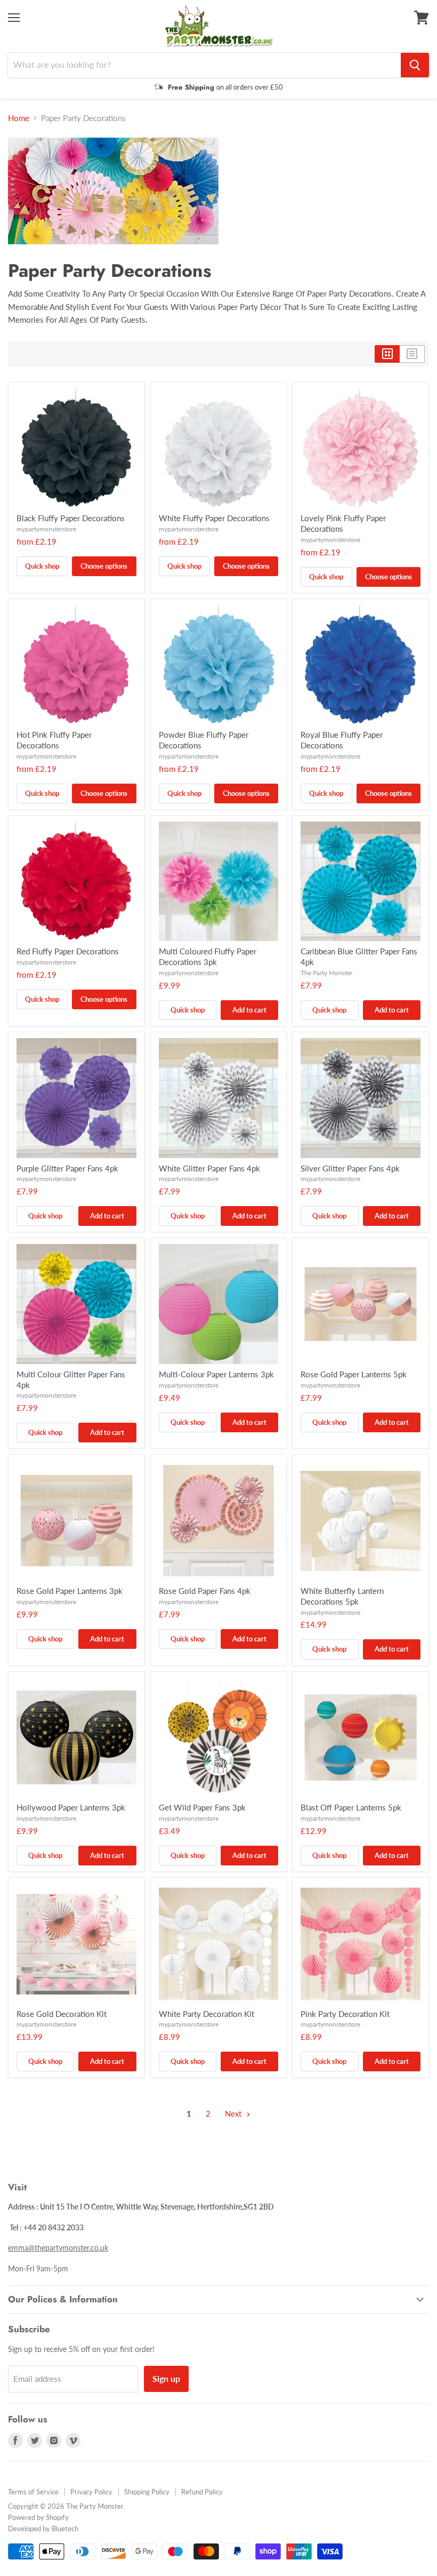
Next (234, 2114)
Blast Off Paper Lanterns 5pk (351, 1807)
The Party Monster (326, 973)
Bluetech (65, 2529)
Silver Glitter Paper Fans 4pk (350, 1168)
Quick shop (42, 566)
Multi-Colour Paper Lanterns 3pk (216, 1374)
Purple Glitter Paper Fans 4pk (67, 1168)
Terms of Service (33, 2492)
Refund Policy (202, 2492)
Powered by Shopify (38, 2517)
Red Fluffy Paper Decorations (68, 951)
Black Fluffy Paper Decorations (71, 518)
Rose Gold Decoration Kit (62, 2014)
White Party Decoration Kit (207, 2014)
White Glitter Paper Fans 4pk (209, 1168)
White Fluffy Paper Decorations (214, 518)
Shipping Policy (147, 2492)
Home (19, 118)
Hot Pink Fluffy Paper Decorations (54, 740)
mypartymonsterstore (46, 529)
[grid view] (387, 354)
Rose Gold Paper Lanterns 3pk (70, 1591)
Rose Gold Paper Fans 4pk (205, 1591)
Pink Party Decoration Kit (345, 2014)
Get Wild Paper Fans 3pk (202, 1807)
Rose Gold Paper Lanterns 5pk (354, 1374)
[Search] (415, 65)
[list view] (412, 354)
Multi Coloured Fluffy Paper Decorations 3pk (208, 956)
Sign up (166, 2378)
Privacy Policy (91, 2492)
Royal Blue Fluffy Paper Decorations (342, 740)
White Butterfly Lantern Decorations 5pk (342, 1596)
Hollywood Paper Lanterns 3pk (71, 1807)
